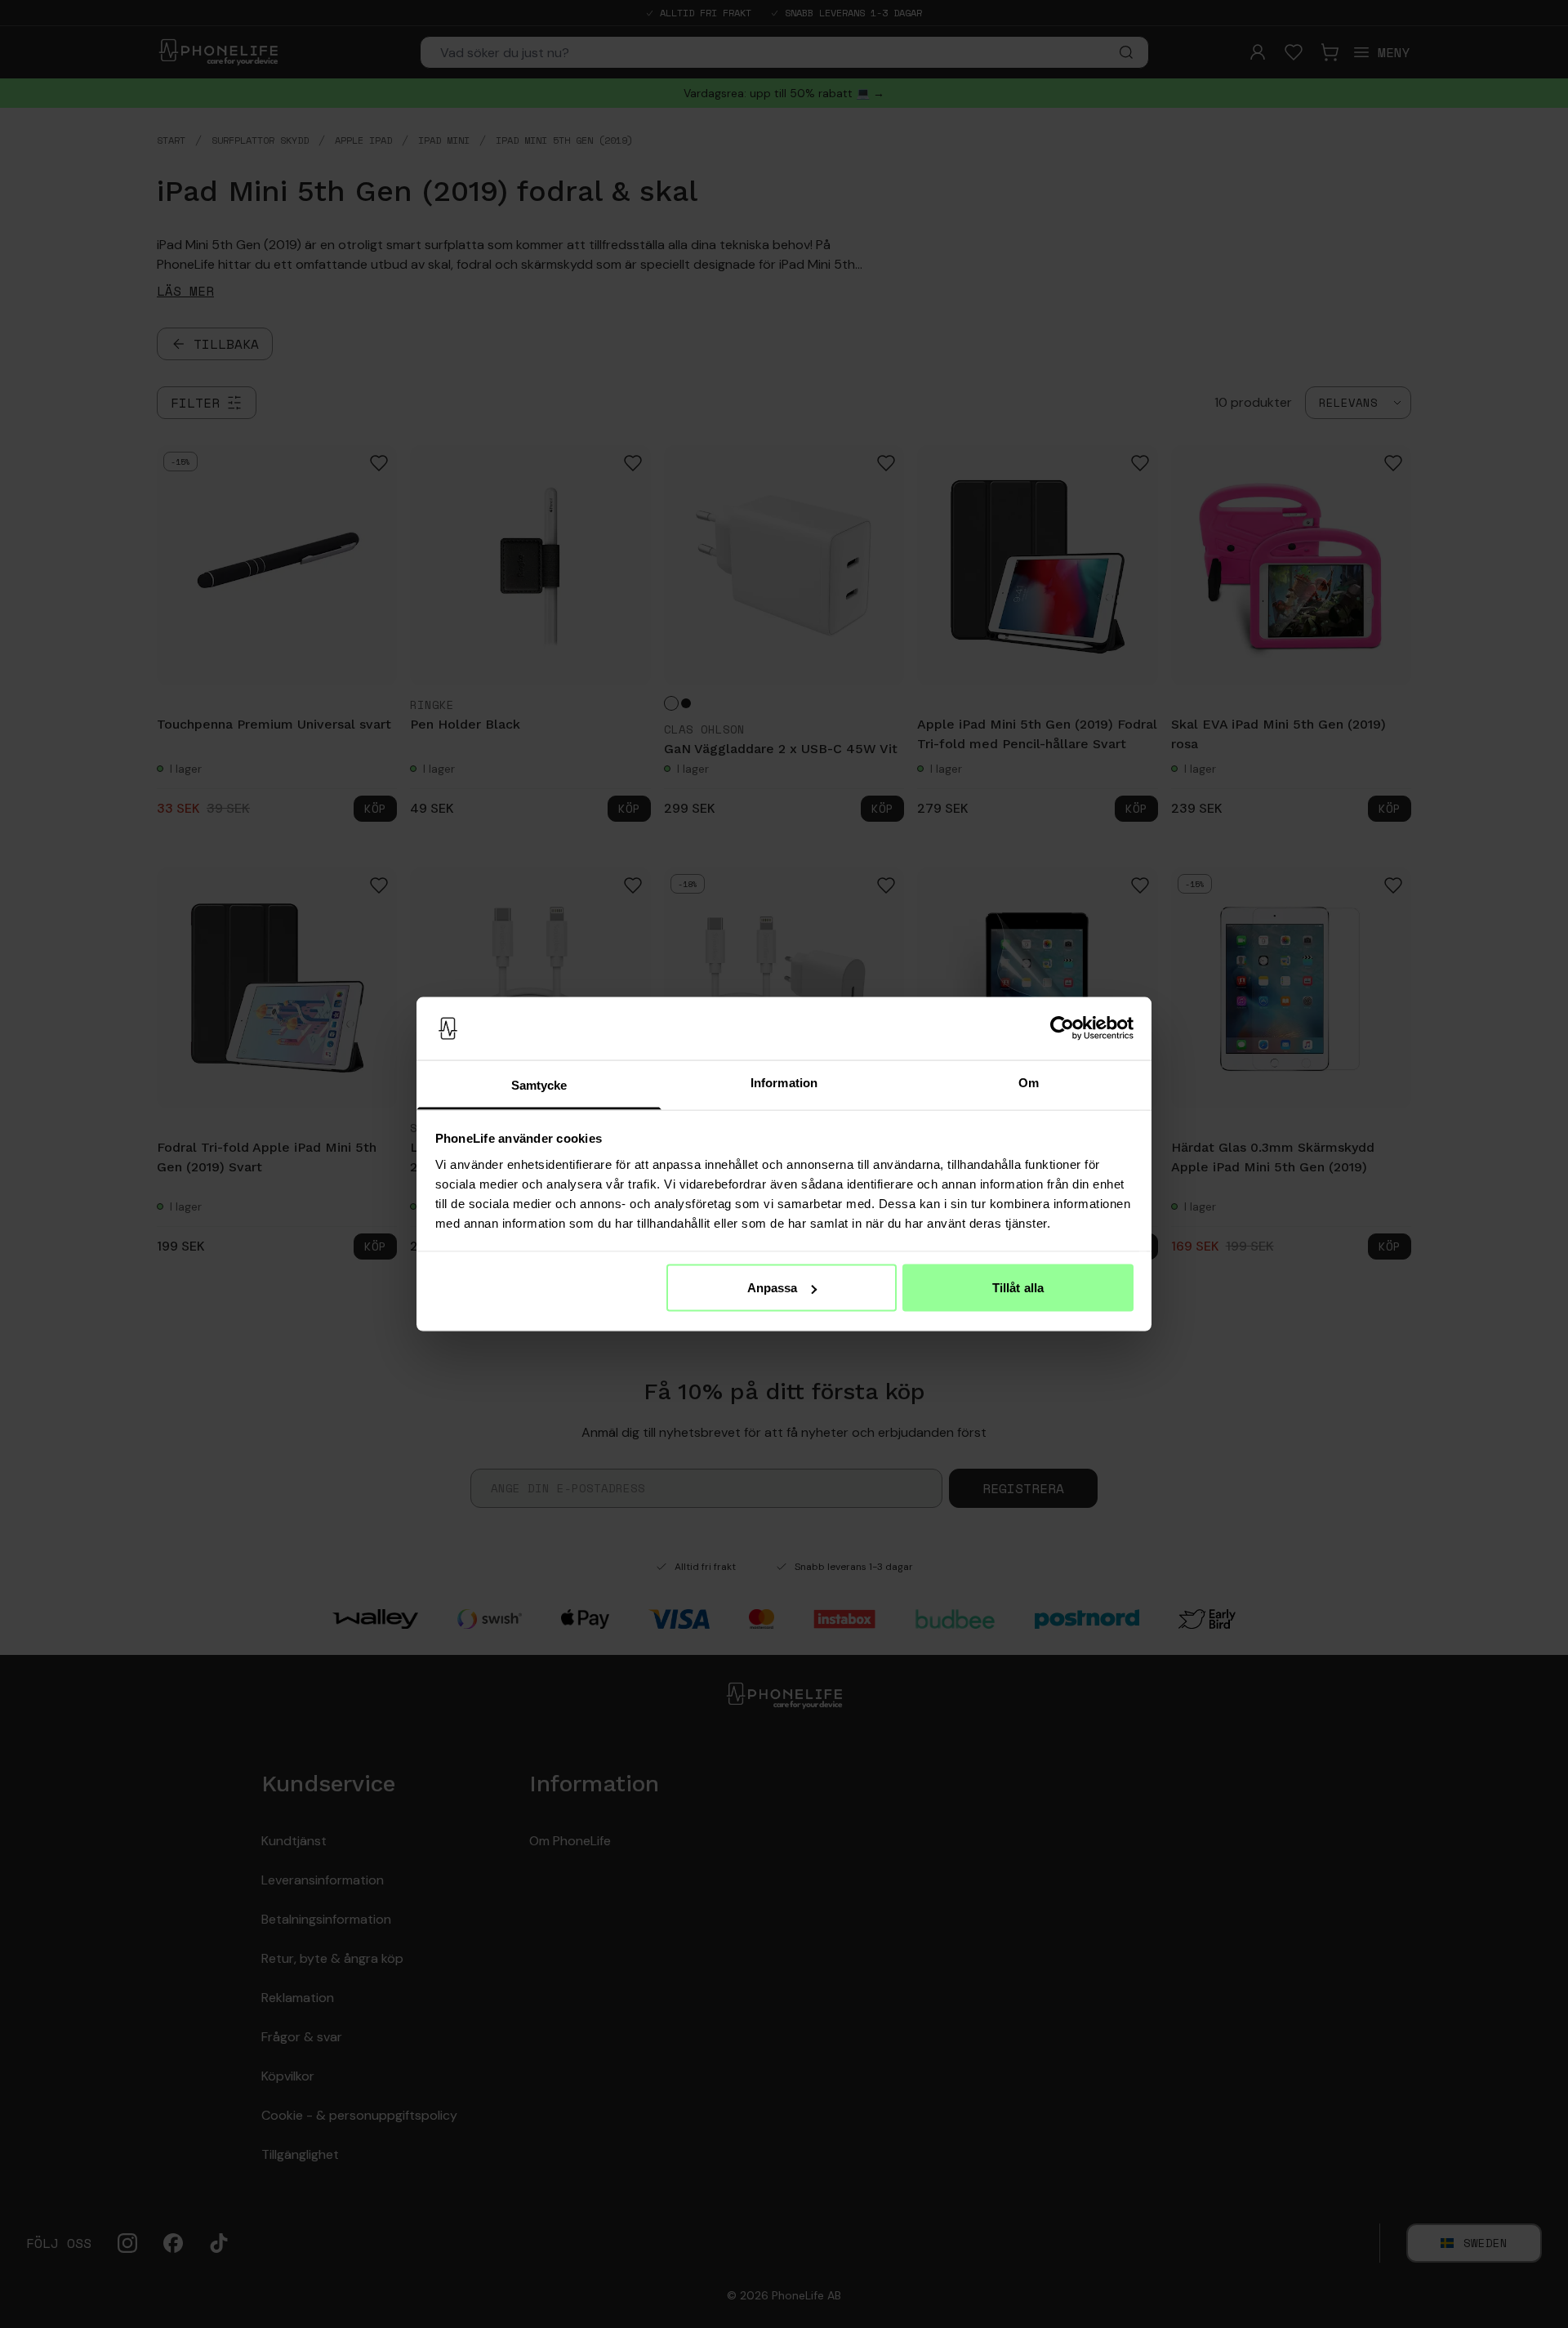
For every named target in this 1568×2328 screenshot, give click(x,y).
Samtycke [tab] (539, 1084)
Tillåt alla (1018, 1288)
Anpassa (773, 1288)
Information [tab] (784, 1082)
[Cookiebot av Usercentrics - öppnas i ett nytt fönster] (1062, 1028)
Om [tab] (1029, 1082)
